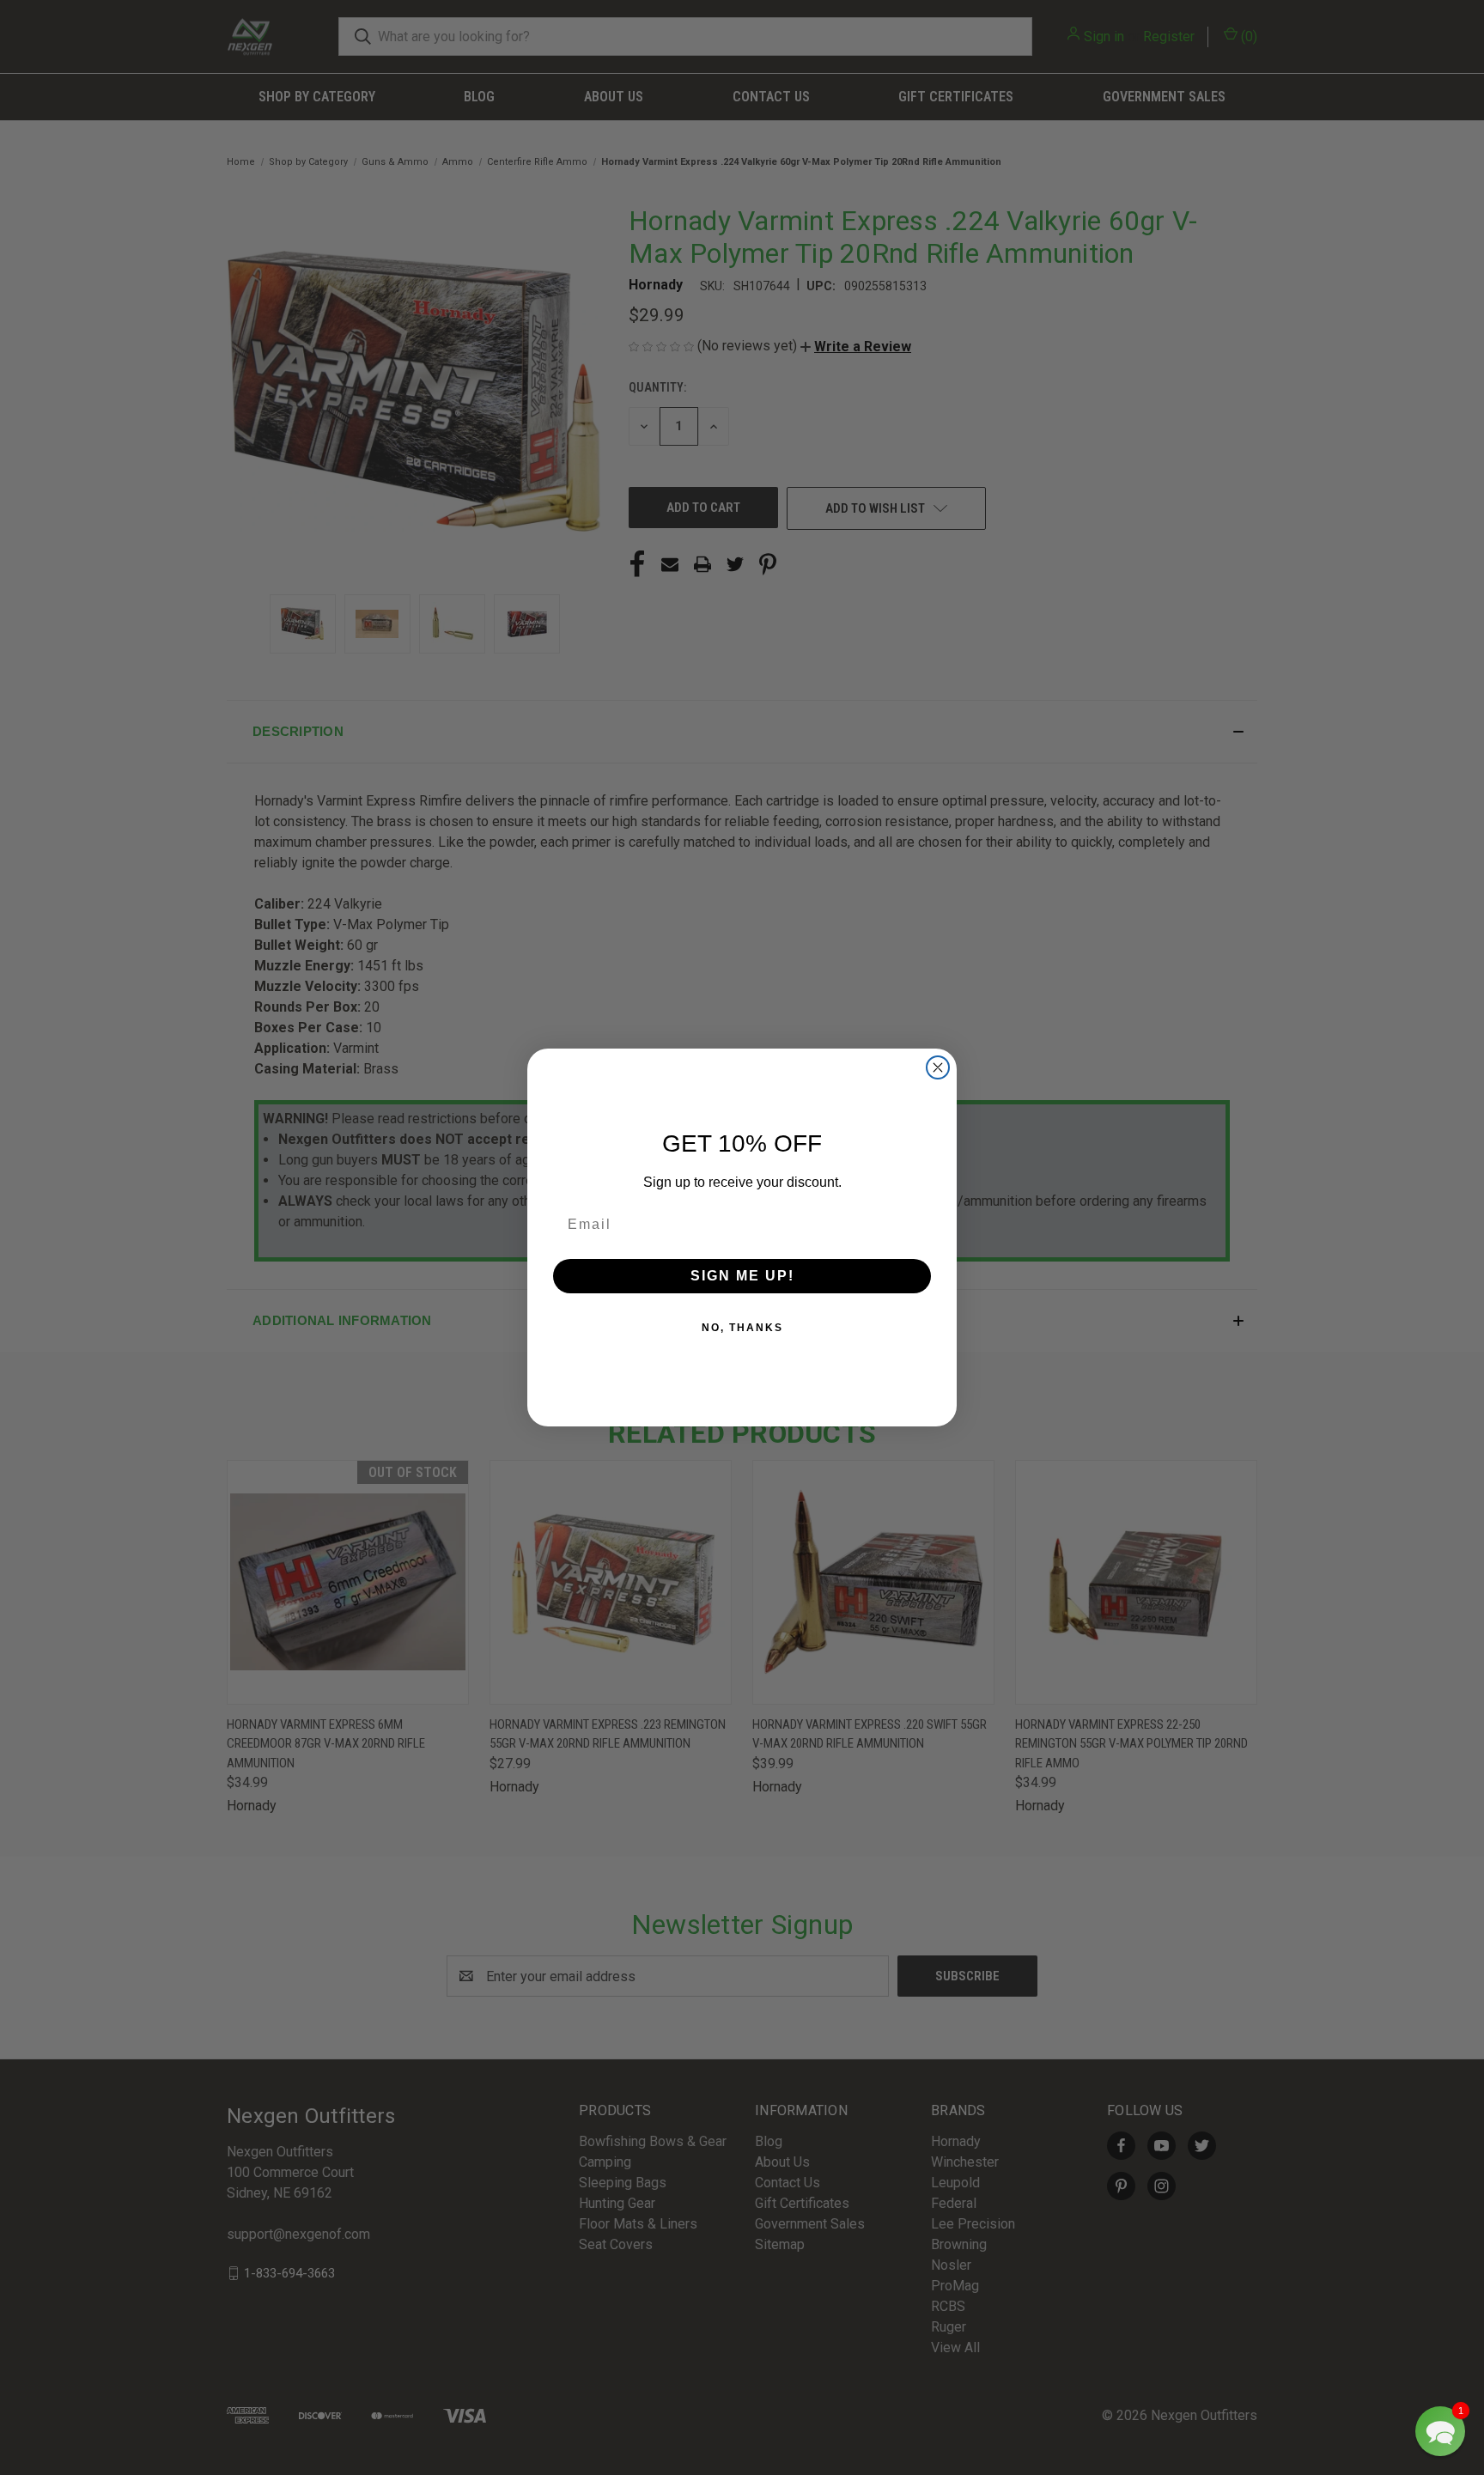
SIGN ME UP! (742, 1276)
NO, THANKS (742, 1328)
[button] (1440, 2431)
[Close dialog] (938, 1067)
